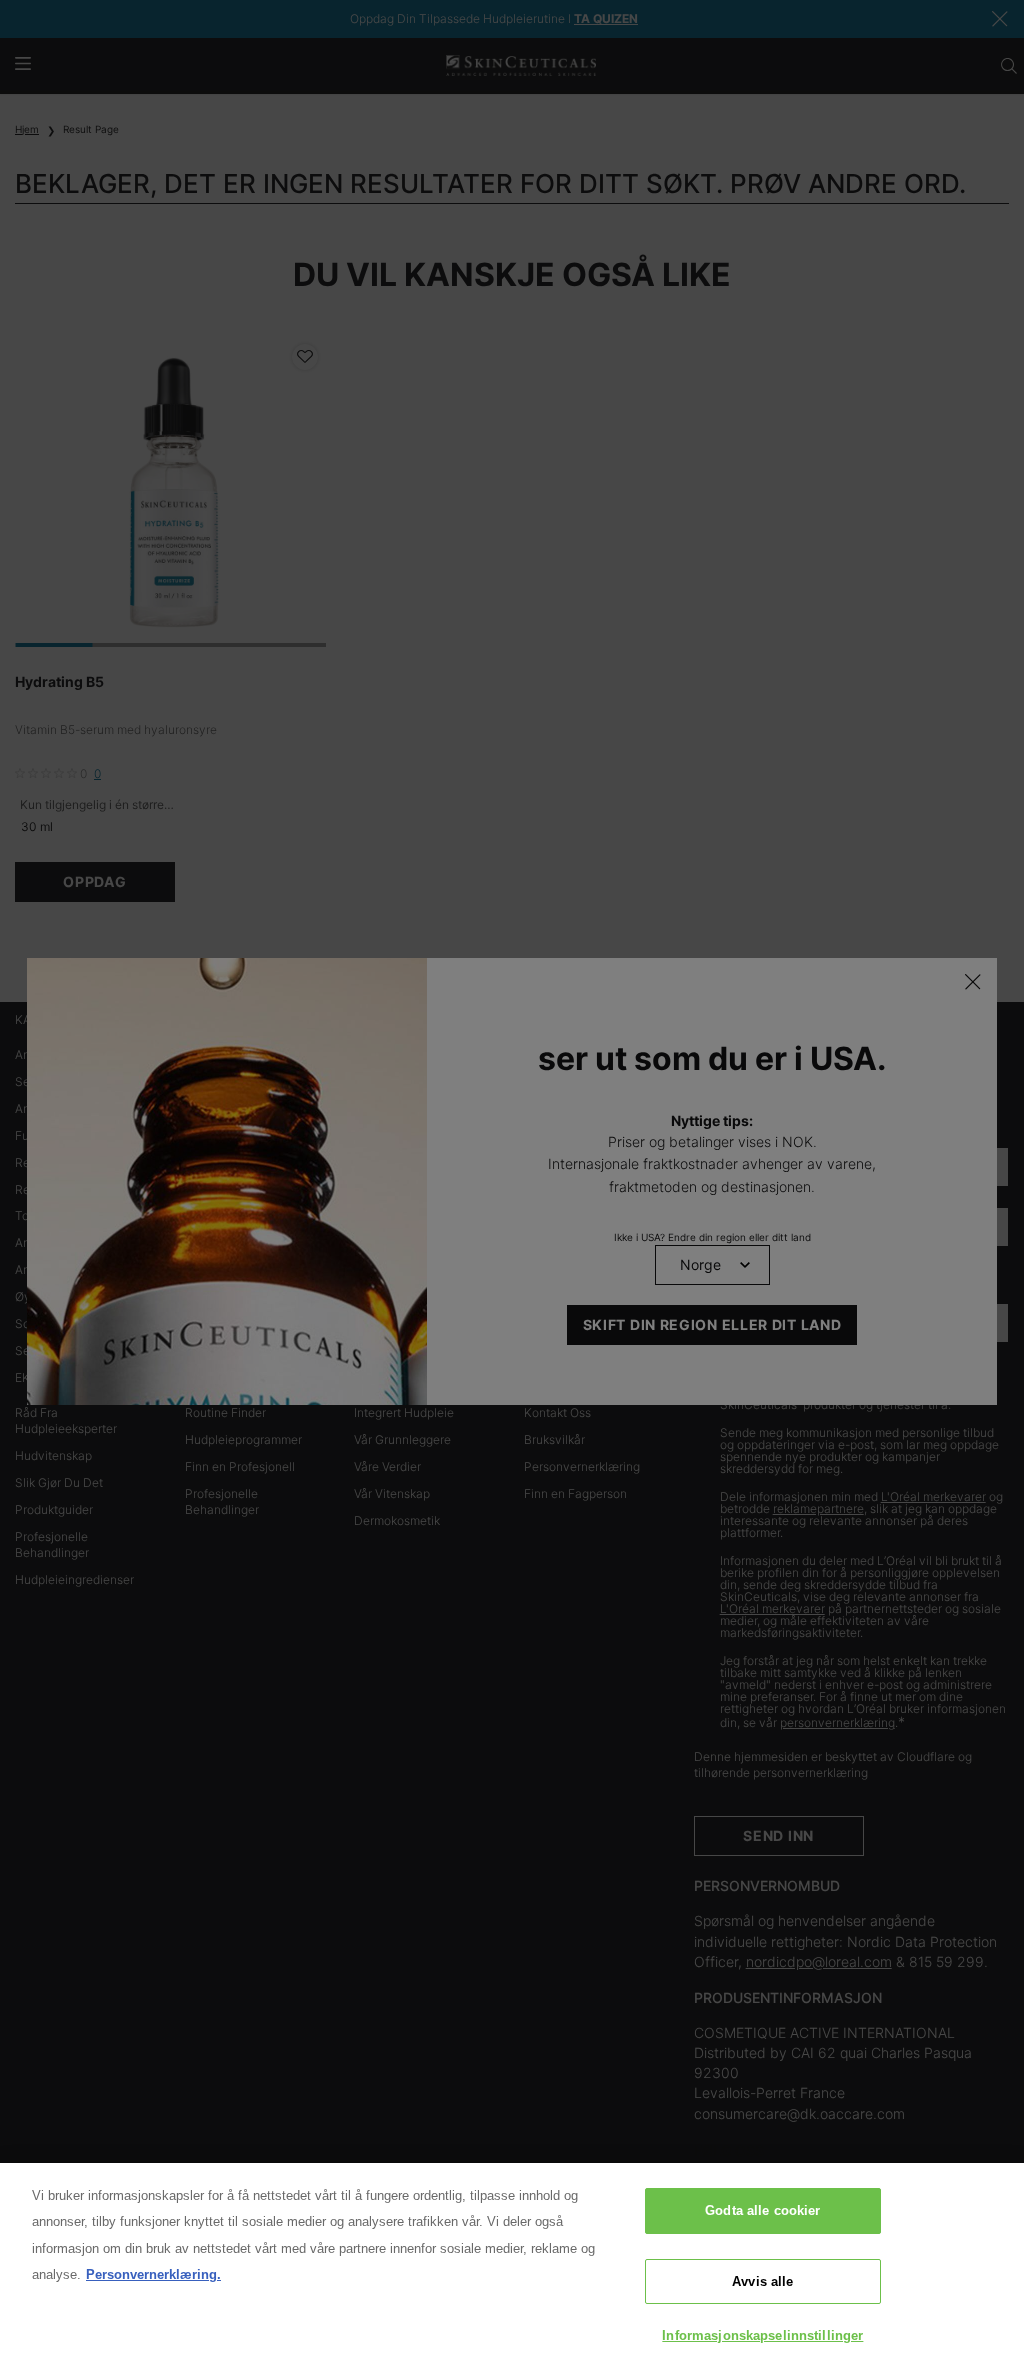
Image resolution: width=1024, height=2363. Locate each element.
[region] (512, 2263)
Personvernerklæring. (153, 2274)
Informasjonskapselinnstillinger (762, 2335)
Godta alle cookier (762, 2210)
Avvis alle (762, 2281)
